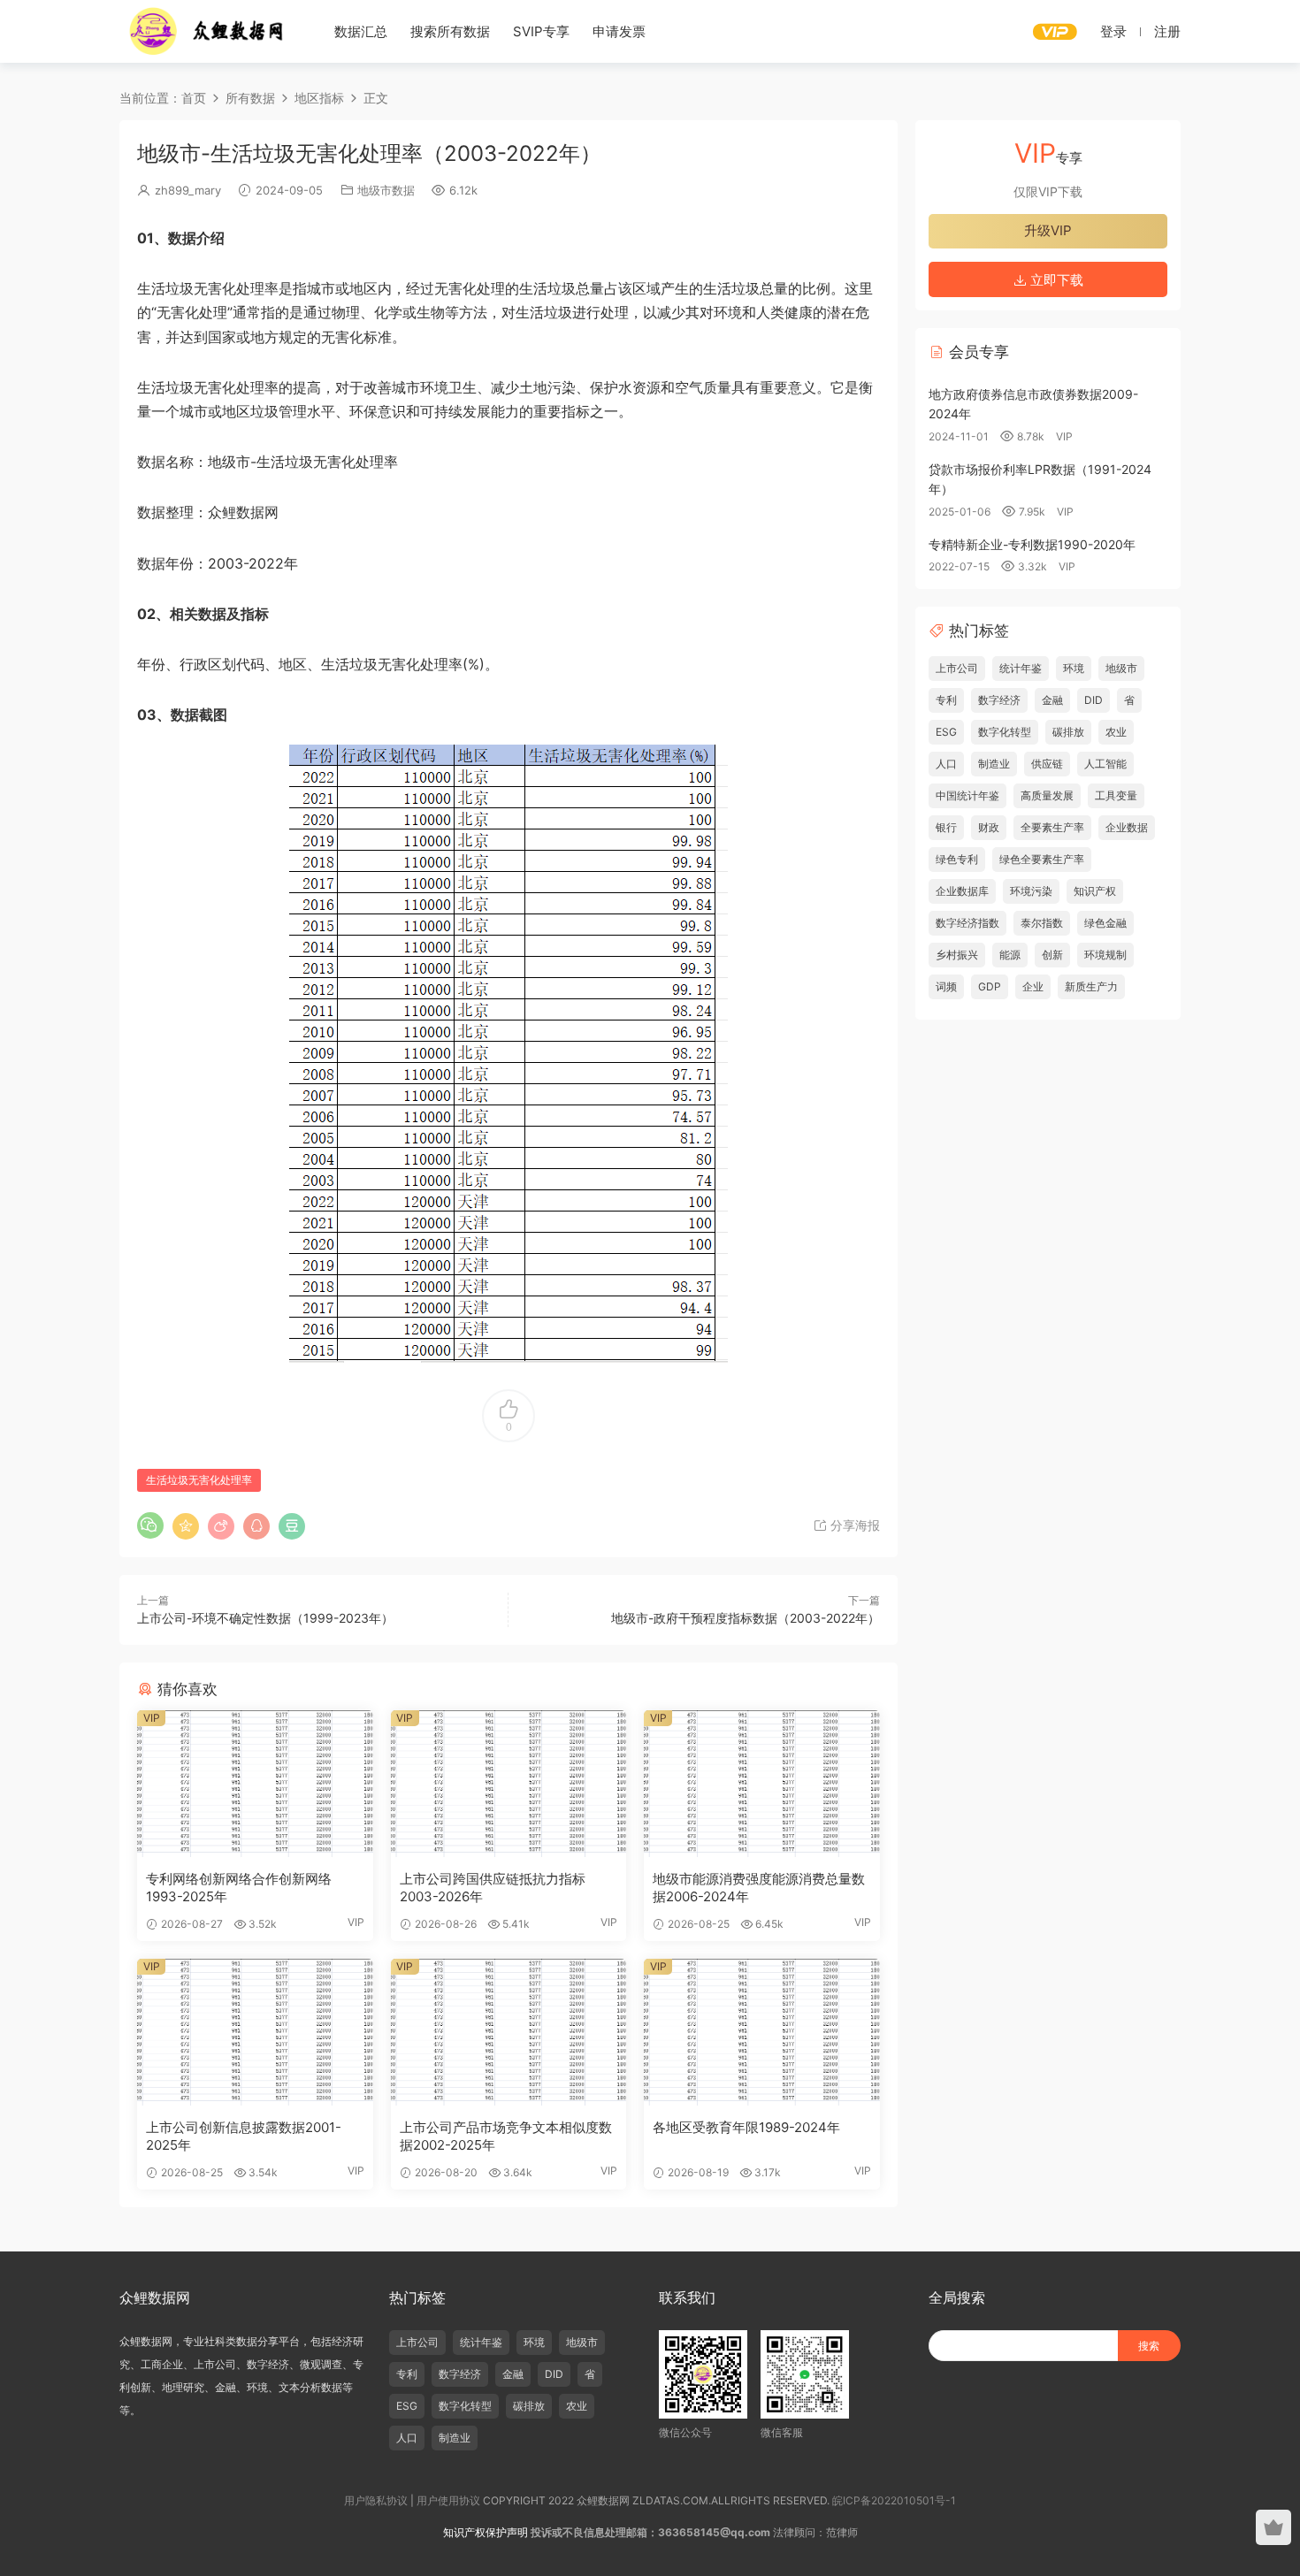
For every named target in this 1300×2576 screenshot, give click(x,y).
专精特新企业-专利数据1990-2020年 (1032, 544)
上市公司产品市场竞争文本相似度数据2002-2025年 (506, 2136)
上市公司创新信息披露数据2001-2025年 (244, 2136)
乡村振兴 (957, 955)
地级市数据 (386, 190)
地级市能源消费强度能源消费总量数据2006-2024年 (759, 1888)
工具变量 (1116, 795)
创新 (1052, 955)
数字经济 (999, 700)
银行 (946, 827)
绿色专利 (957, 859)
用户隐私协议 (376, 2500)
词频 (946, 986)
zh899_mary (188, 190)
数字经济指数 (967, 923)
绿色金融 (1105, 923)
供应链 (1047, 764)
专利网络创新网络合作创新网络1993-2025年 (239, 1888)
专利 (946, 700)
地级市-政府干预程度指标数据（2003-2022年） (746, 1618)
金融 (1052, 700)
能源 (1010, 955)
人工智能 (1105, 764)
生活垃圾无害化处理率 (199, 1480)
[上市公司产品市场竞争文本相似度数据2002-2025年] (509, 2032)
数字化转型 (1005, 732)
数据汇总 (361, 31)
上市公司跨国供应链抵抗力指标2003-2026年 (493, 1888)
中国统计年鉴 (967, 795)
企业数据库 (962, 891)
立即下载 (1055, 280)
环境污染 (1031, 891)
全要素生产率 (1052, 827)
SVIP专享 (541, 31)
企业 (1033, 986)
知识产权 (1095, 891)
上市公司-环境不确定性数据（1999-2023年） (265, 1618)
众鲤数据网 (208, 31)
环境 (1074, 668)
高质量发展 (1047, 795)
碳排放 (1068, 732)
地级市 (1121, 668)
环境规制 (1105, 955)
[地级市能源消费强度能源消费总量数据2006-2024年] (762, 1784)
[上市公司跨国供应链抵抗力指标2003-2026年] (509, 1784)
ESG (946, 732)
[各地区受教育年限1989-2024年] (762, 2032)
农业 (1116, 732)
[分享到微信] (150, 1525)
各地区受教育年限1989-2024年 (746, 2127)
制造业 (994, 764)
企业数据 (1127, 827)
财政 (989, 827)
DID (1094, 700)
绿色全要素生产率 (1042, 859)
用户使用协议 (448, 2500)
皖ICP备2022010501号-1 (894, 2500)
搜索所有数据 (450, 31)
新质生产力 (1091, 986)
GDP (990, 986)
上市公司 (957, 668)
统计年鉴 (1021, 668)
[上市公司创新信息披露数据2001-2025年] (255, 2032)
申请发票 (619, 31)
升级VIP (1048, 230)
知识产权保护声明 (486, 2532)
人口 (946, 764)
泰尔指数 (1042, 923)
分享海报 (853, 1525)
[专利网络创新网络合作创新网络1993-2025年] (255, 1784)
